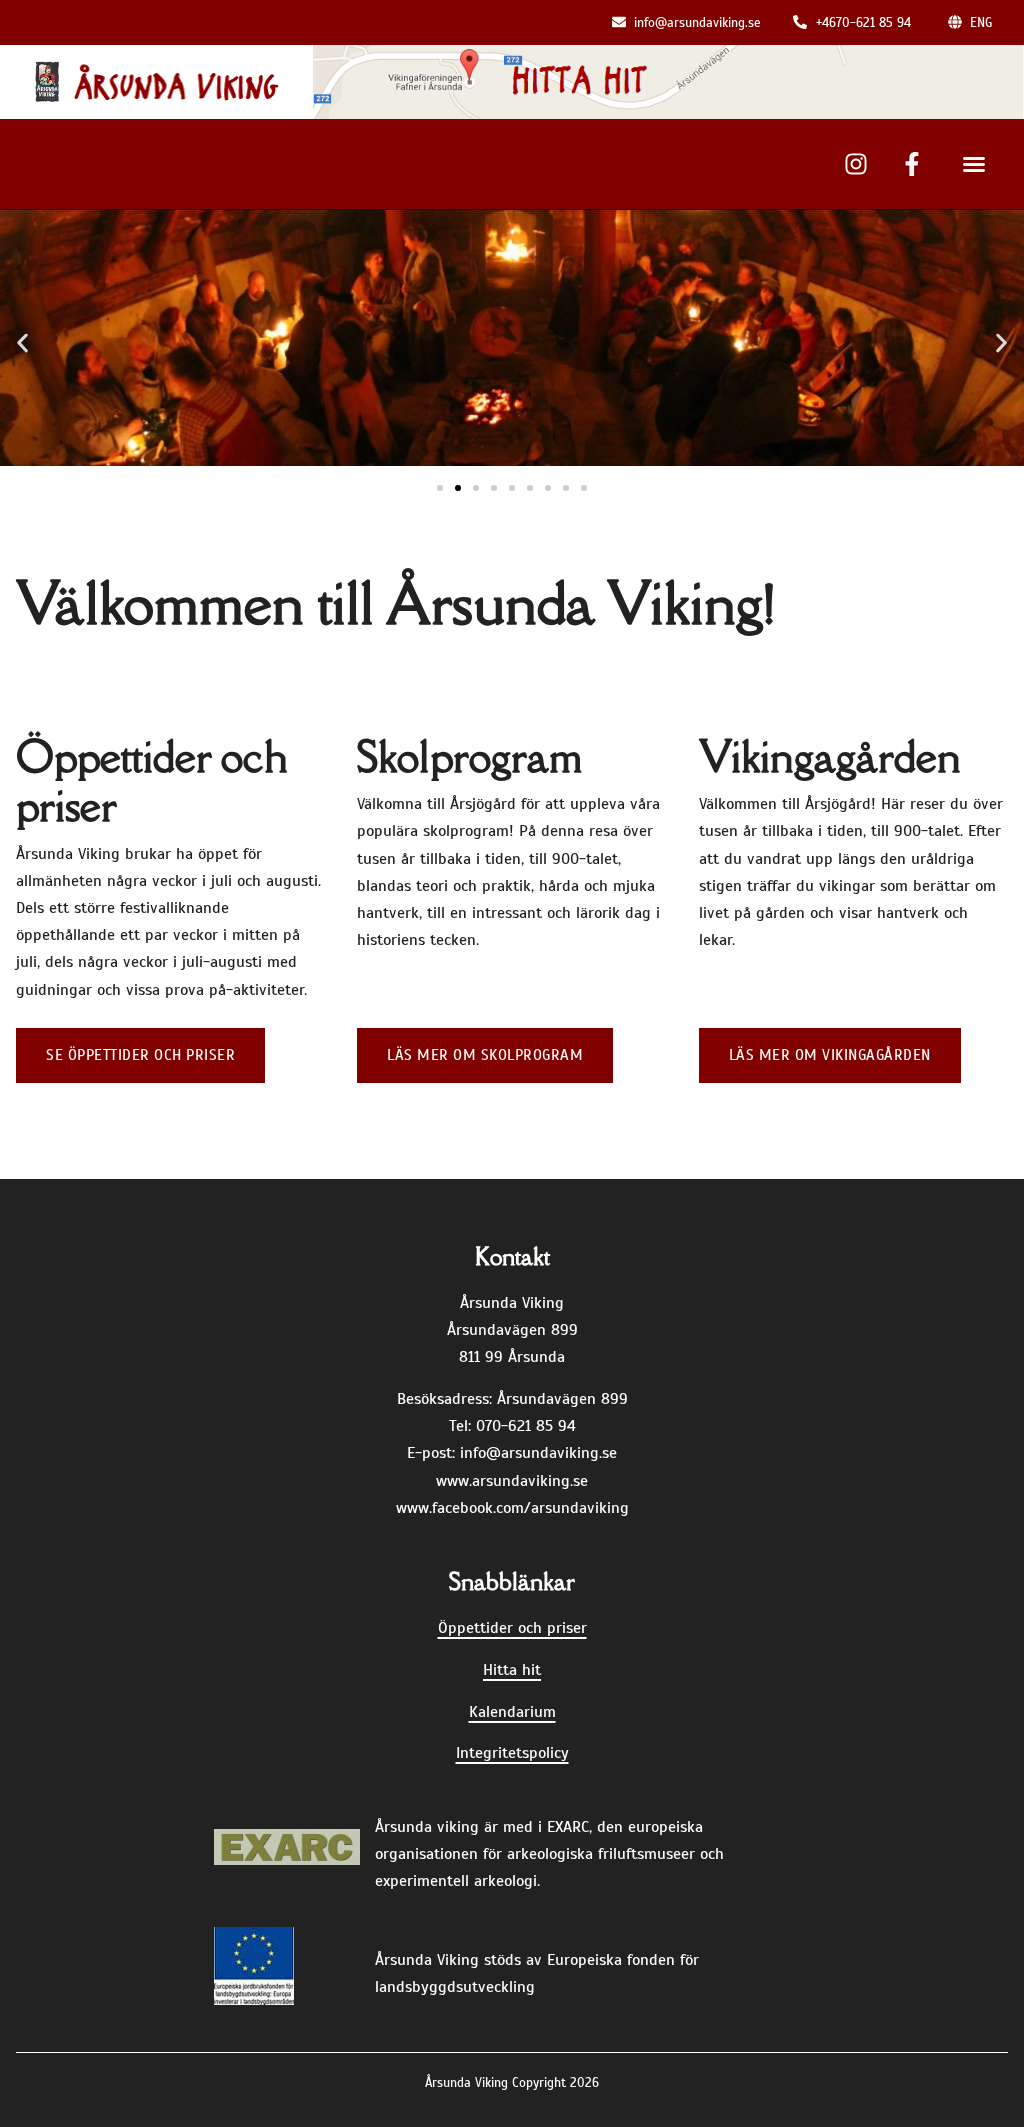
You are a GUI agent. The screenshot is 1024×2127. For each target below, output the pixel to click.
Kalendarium (512, 1712)
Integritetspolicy (512, 1753)
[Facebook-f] (912, 164)
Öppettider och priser (512, 1628)
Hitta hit (512, 1670)
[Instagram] (856, 164)
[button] (974, 164)
